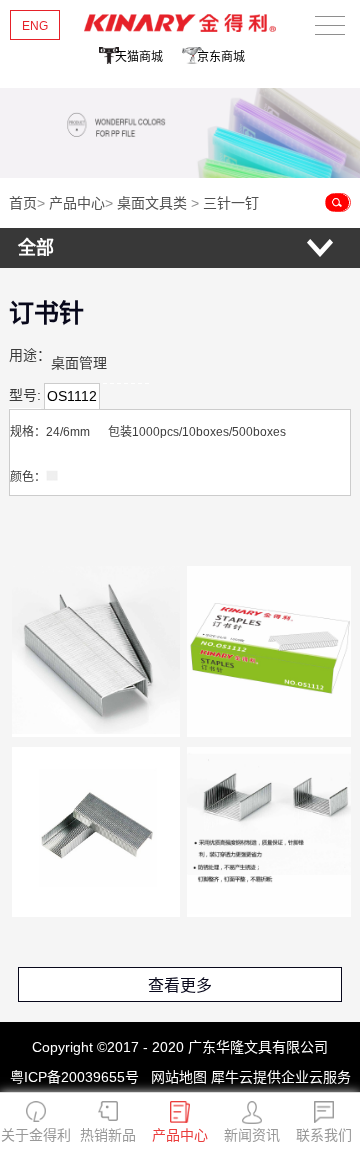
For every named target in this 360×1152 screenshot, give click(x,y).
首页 (23, 203)
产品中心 (77, 203)
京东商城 (221, 57)
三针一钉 (231, 203)
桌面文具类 (152, 203)
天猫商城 (139, 57)
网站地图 (175, 1077)
